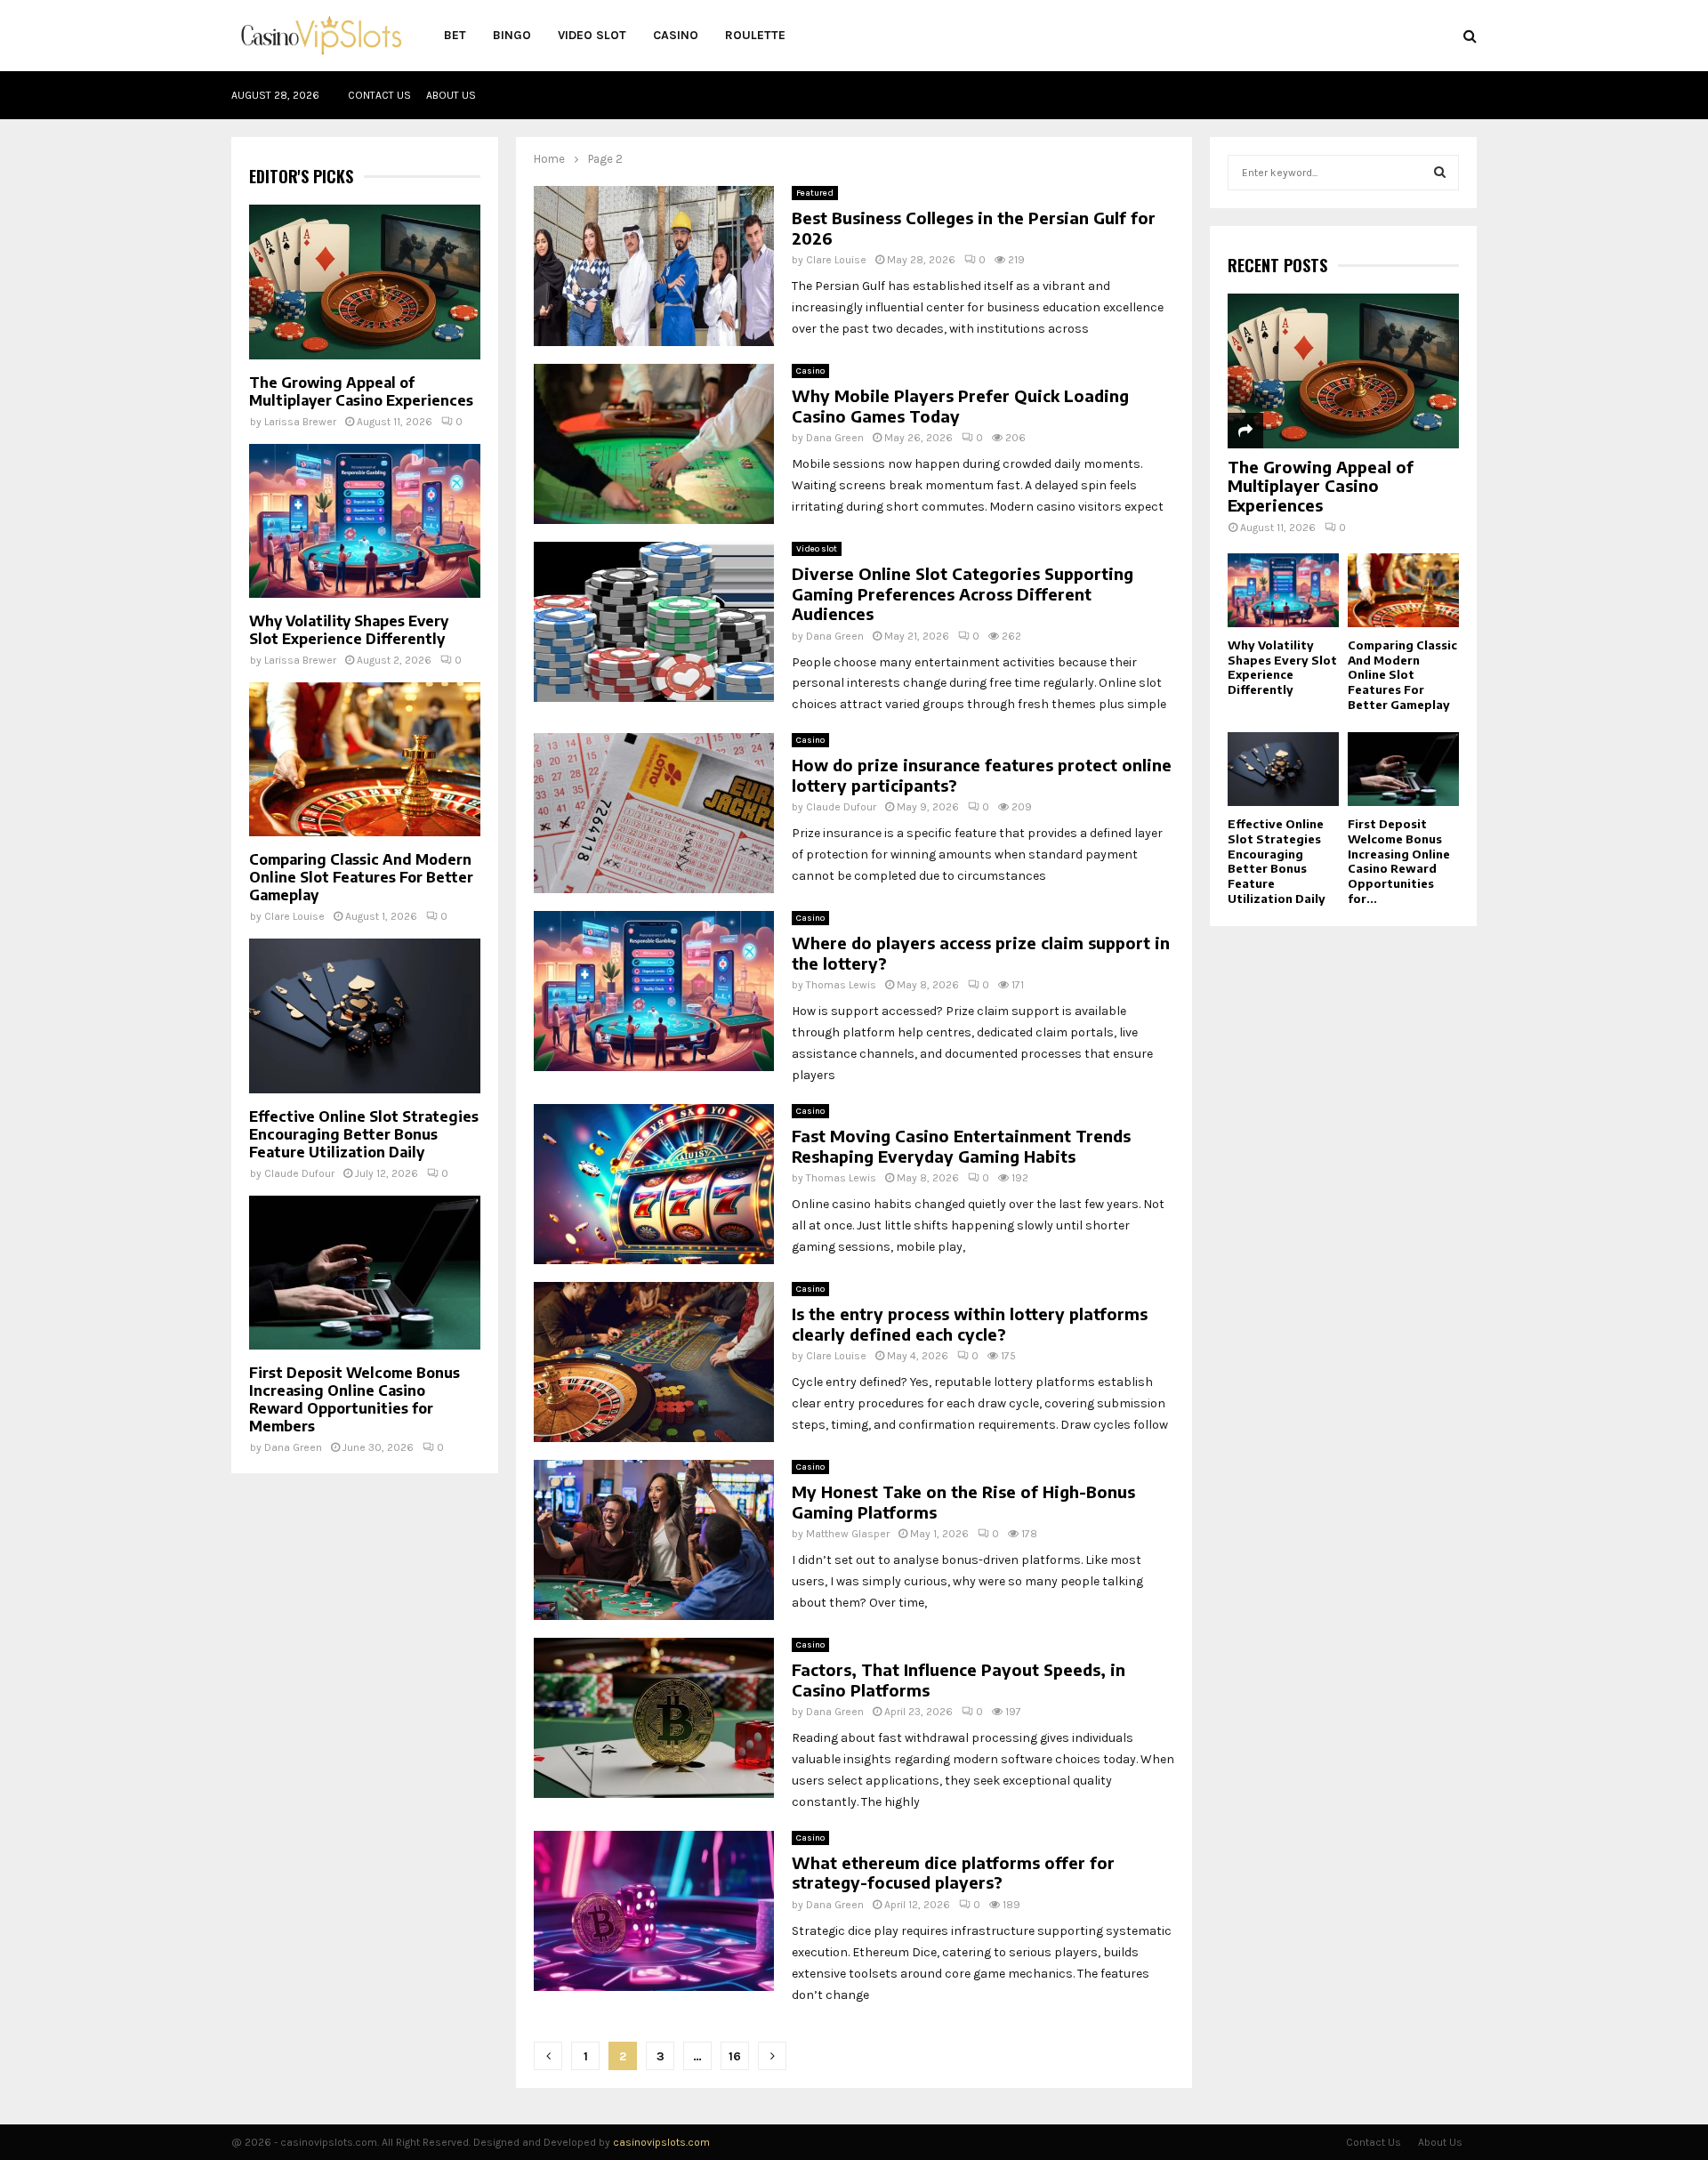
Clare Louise (836, 260)
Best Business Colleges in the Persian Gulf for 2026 (974, 228)
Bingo (512, 35)
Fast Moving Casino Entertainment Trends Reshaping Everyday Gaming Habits (961, 1146)
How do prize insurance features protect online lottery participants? (982, 775)
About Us (451, 95)
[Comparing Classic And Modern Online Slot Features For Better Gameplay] (365, 759)
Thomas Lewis (841, 985)
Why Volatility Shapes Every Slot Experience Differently (349, 630)
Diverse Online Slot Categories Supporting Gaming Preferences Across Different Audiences (963, 593)
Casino (676, 35)
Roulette (755, 35)
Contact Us (379, 95)
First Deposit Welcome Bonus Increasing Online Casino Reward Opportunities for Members (354, 1399)
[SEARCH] (1440, 173)
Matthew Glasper (848, 1534)
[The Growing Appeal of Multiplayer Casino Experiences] (365, 282)
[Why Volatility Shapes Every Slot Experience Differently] (365, 521)
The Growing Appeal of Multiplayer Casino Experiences (361, 391)
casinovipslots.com (661, 2142)
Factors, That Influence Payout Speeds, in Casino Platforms (959, 1680)
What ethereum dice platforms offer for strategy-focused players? (953, 1873)
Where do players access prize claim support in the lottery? (981, 953)
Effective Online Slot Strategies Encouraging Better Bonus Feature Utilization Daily (364, 1134)
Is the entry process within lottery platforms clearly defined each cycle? (970, 1324)
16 (735, 2056)
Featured (815, 193)
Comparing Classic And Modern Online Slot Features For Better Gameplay (361, 877)
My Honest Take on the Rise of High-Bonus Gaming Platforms (963, 1502)
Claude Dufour (841, 807)
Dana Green (835, 438)
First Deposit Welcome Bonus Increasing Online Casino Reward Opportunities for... (1399, 861)
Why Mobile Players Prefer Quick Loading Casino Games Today (960, 406)
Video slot (592, 35)
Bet (455, 35)
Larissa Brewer (300, 422)
